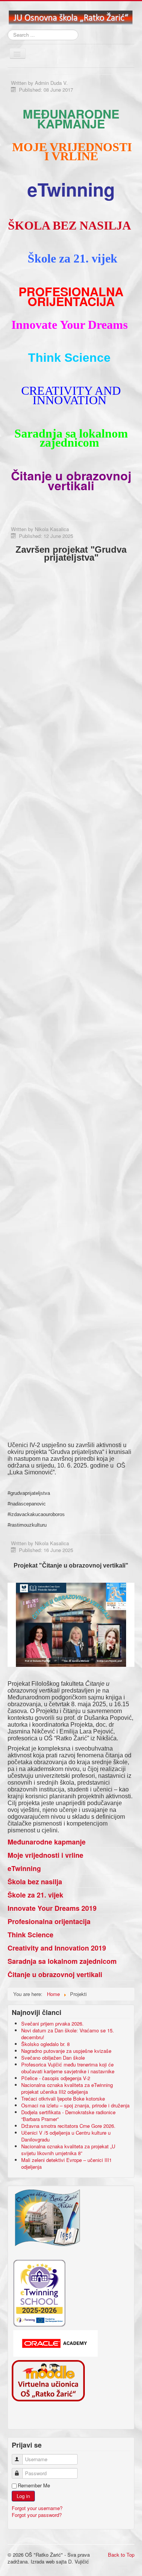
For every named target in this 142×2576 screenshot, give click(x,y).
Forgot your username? (37, 2508)
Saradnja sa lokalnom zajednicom (62, 1961)
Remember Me (34, 2485)
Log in (23, 2496)
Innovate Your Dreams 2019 (52, 1908)
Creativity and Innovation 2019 (57, 1948)
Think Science (30, 1935)
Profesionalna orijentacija (49, 1921)
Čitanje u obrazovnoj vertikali (55, 1974)
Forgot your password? (37, 2515)
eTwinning (24, 1868)
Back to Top (121, 2555)
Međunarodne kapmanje (47, 1842)
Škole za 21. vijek (35, 1895)
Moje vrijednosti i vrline (45, 1855)
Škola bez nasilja (35, 1882)
